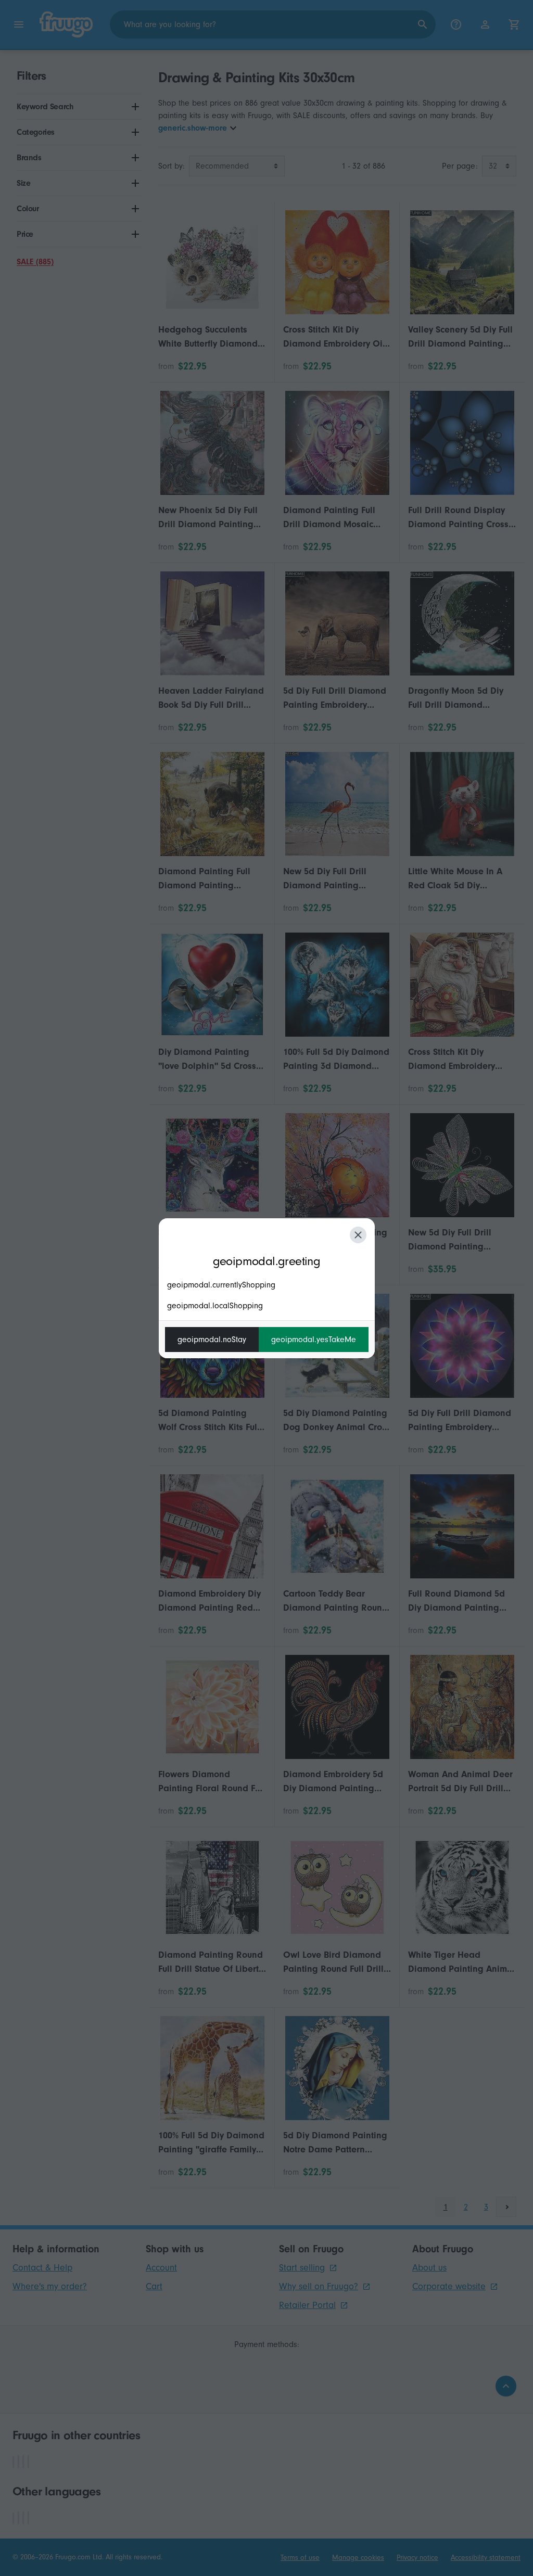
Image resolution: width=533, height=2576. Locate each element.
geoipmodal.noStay (212, 1340)
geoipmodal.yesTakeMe (314, 1340)
